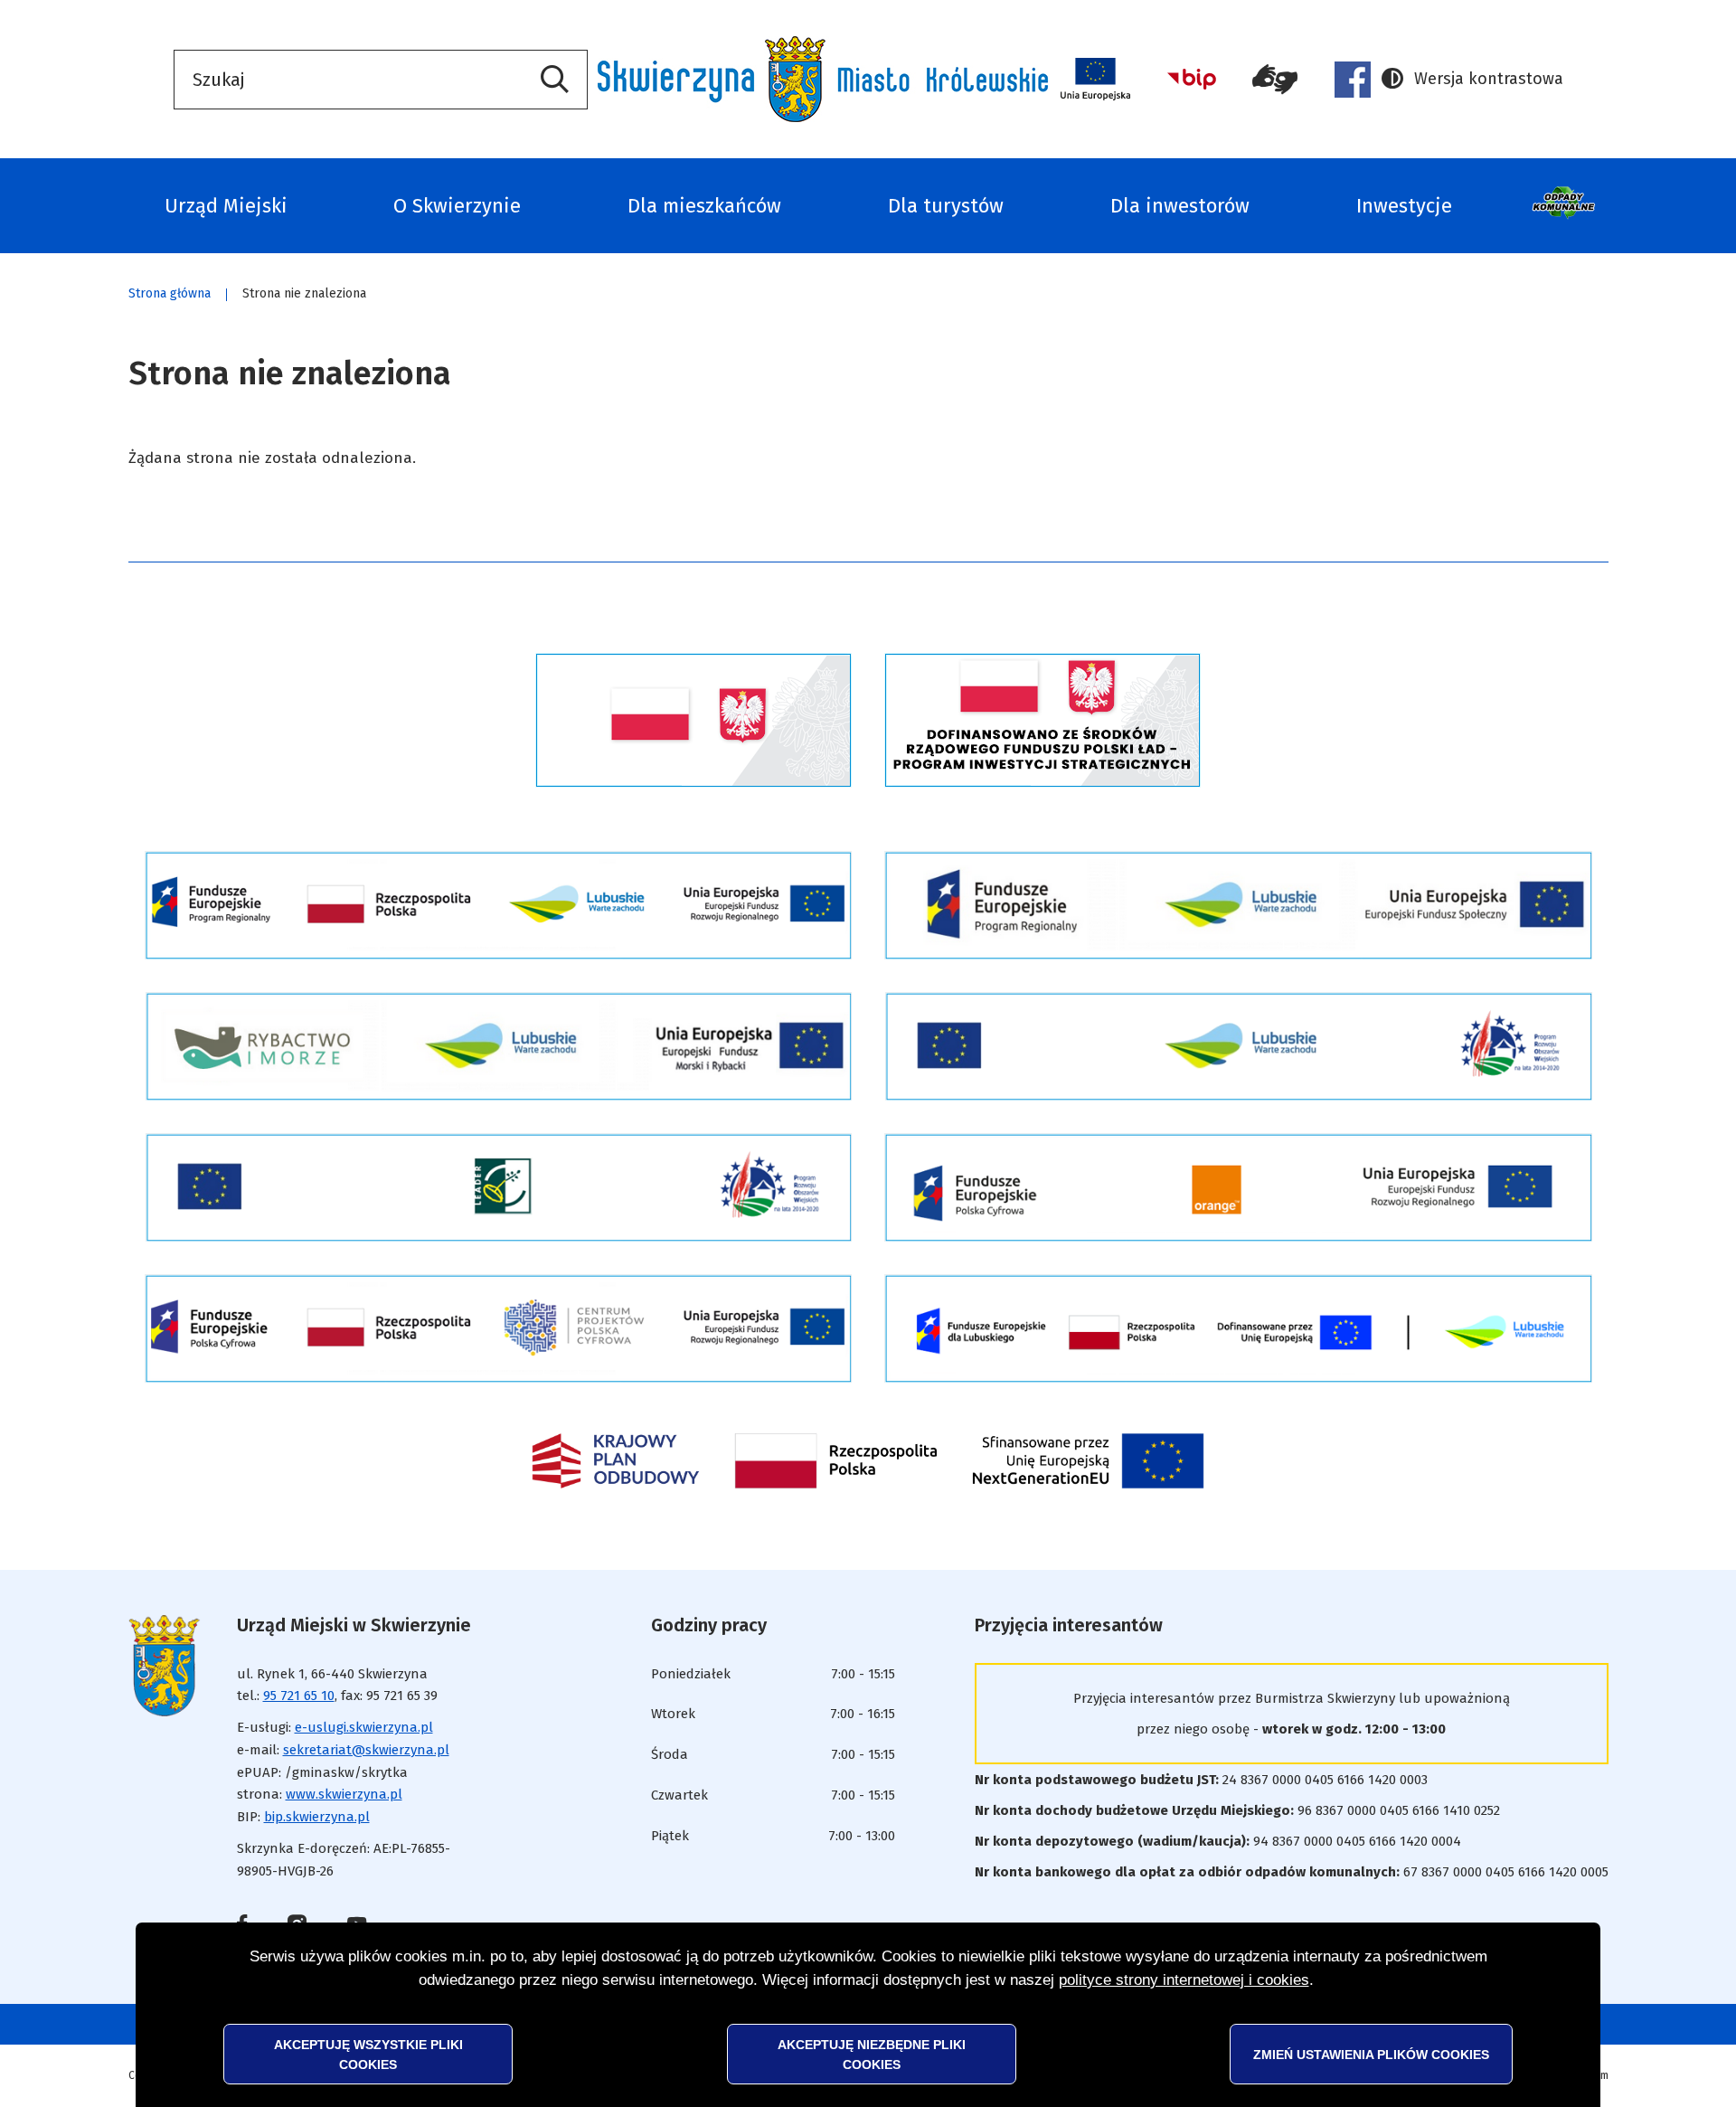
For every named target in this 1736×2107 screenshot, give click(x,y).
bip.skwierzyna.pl (317, 1817)
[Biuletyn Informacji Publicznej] (1192, 79)
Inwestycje (1404, 206)
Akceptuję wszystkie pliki (368, 2054)
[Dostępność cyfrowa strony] (1275, 80)
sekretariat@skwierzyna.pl (366, 1750)
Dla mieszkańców (704, 206)
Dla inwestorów (1180, 206)
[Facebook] (1353, 80)
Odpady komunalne (1566, 206)
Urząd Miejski (226, 206)
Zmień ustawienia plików (1371, 2054)
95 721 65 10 (299, 1696)
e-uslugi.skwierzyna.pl (364, 1727)
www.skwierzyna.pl (344, 1794)
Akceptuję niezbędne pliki (872, 2054)
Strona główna (170, 293)
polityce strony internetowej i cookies (1184, 1980)
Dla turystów (946, 206)
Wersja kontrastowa (1472, 80)
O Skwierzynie (457, 206)
